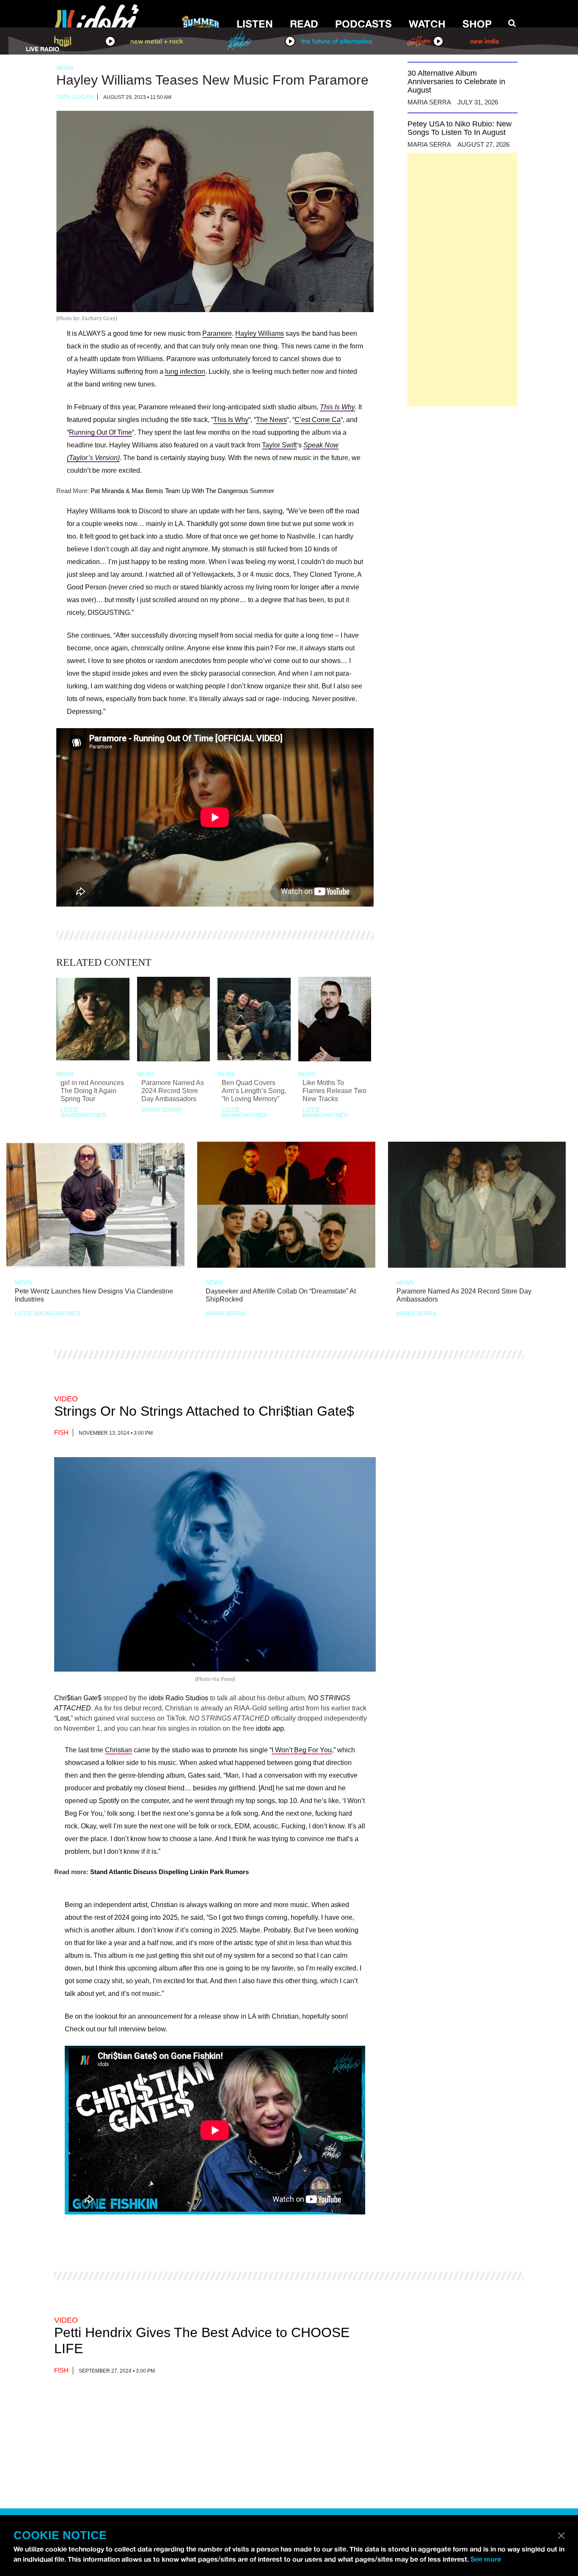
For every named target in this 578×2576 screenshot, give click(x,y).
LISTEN (255, 24)
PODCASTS (363, 24)
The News (271, 420)
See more (486, 2559)
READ (304, 24)
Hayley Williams (260, 333)
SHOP (477, 24)
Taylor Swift (279, 445)
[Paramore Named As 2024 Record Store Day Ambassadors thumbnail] (174, 1019)
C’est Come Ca (318, 420)
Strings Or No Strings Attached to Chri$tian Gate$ (204, 1411)
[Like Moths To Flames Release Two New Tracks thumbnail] (335, 1019)
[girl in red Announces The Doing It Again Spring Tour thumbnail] (93, 1019)
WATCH (427, 24)
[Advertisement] (462, 280)
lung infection (185, 371)
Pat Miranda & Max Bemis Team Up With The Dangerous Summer (182, 491)
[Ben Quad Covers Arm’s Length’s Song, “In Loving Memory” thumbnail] (254, 1019)
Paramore (217, 333)
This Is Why (337, 407)
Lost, (63, 1718)
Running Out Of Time (100, 432)
